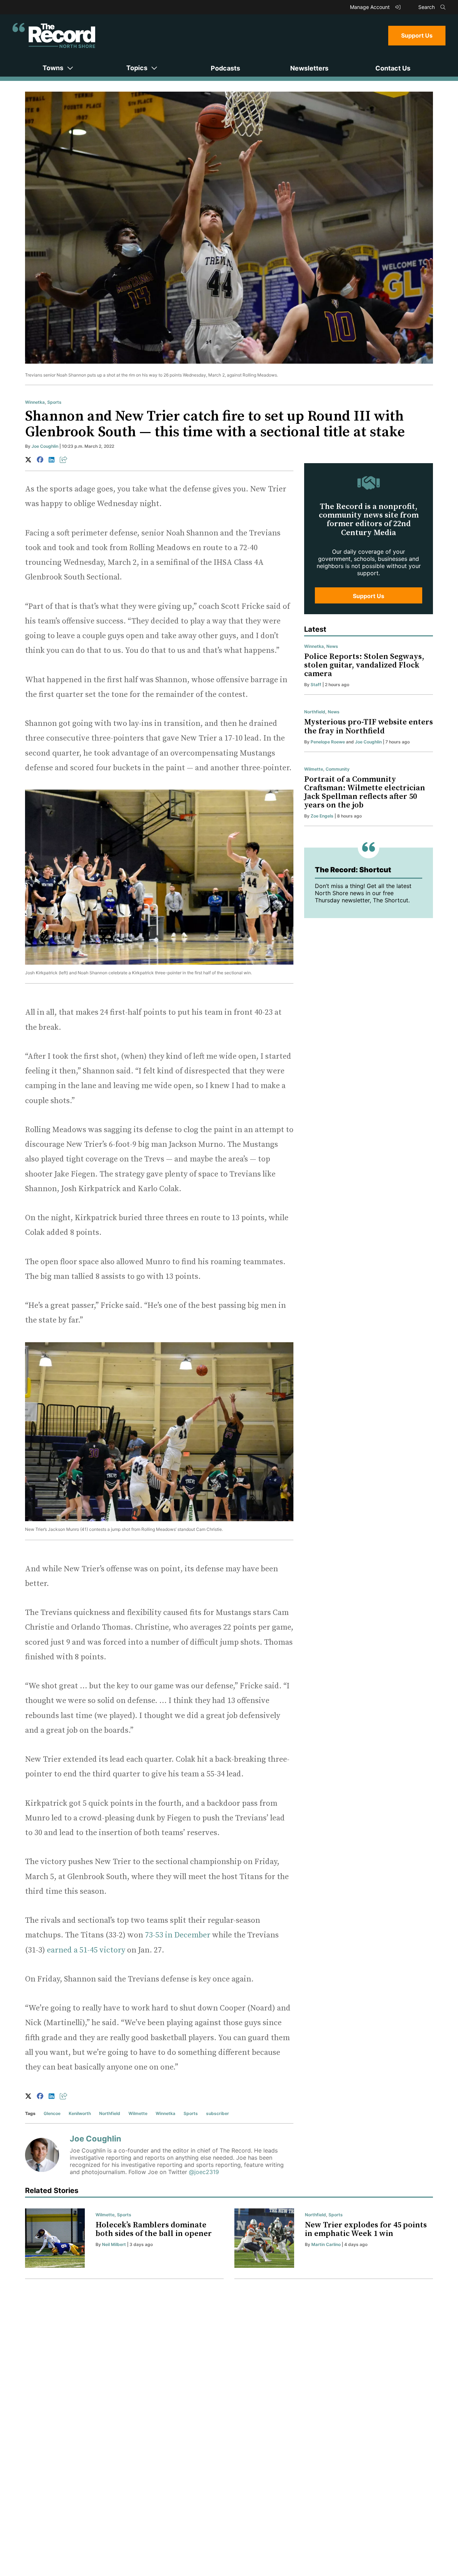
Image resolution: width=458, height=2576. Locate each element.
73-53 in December (178, 1935)
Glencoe (52, 2113)
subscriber (218, 2113)
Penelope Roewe (328, 742)
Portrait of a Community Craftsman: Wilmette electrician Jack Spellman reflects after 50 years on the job (365, 792)
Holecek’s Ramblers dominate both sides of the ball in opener (154, 2229)
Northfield (110, 2113)
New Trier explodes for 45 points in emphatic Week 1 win (366, 2229)
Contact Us (393, 68)
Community (338, 769)
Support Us (417, 35)
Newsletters (309, 68)
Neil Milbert (114, 2244)
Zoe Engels (322, 816)
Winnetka (35, 402)
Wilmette (138, 2113)
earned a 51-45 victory (86, 1950)
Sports (54, 402)
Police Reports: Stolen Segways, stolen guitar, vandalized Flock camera (364, 665)
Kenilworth (80, 2113)
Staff (316, 685)
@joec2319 (204, 2172)
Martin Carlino (326, 2244)
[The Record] (54, 35)
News (332, 646)
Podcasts (225, 68)
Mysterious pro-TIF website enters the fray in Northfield (369, 726)
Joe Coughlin (45, 446)
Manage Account (371, 7)
